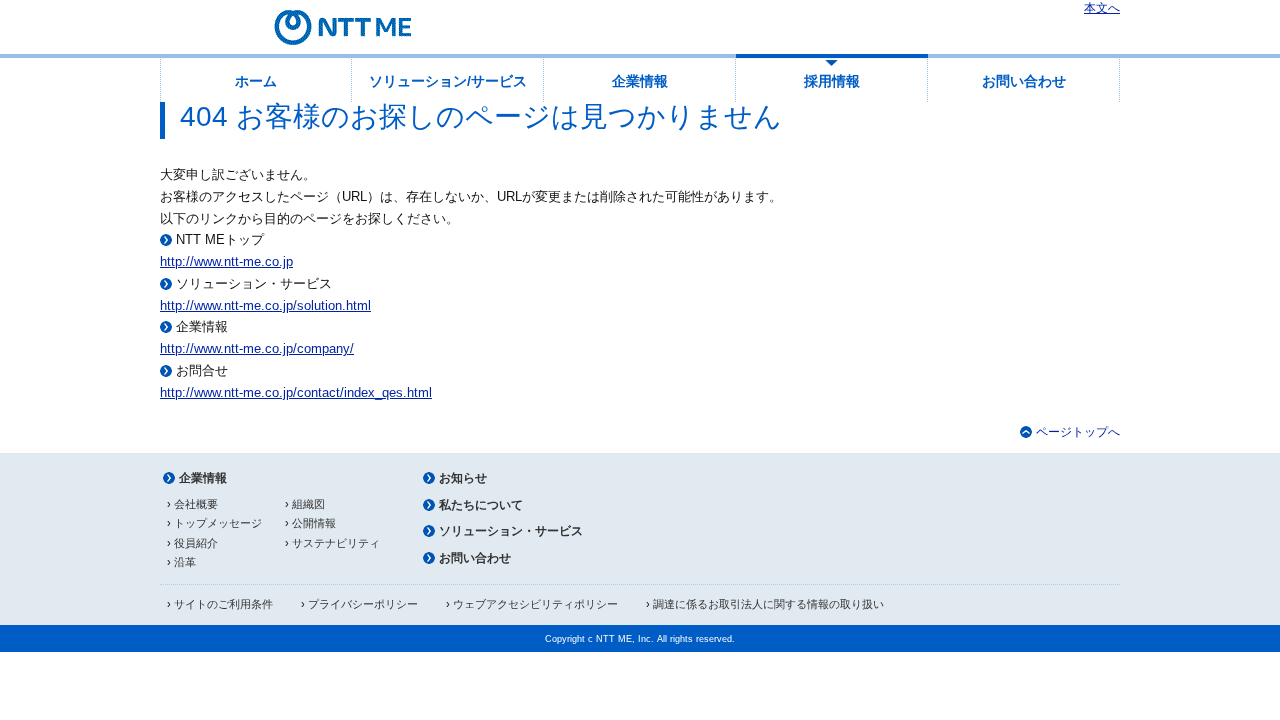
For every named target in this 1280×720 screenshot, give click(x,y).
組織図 (308, 504)
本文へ (1102, 8)
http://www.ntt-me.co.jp (226, 261)
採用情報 (832, 81)
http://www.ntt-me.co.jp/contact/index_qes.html (296, 392)
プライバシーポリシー (363, 604)
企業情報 (640, 81)
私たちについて (481, 505)
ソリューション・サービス (511, 531)
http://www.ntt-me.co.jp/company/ (257, 348)
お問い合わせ (1024, 81)
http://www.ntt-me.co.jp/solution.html (265, 305)
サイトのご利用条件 (223, 604)
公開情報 (314, 523)
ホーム (256, 81)
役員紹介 (196, 543)
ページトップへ (1078, 432)
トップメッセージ (218, 523)
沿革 (185, 562)
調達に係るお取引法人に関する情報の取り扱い (768, 604)
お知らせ (463, 478)
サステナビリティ (336, 543)
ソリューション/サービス (448, 81)
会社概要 (196, 504)
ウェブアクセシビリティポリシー (535, 604)
